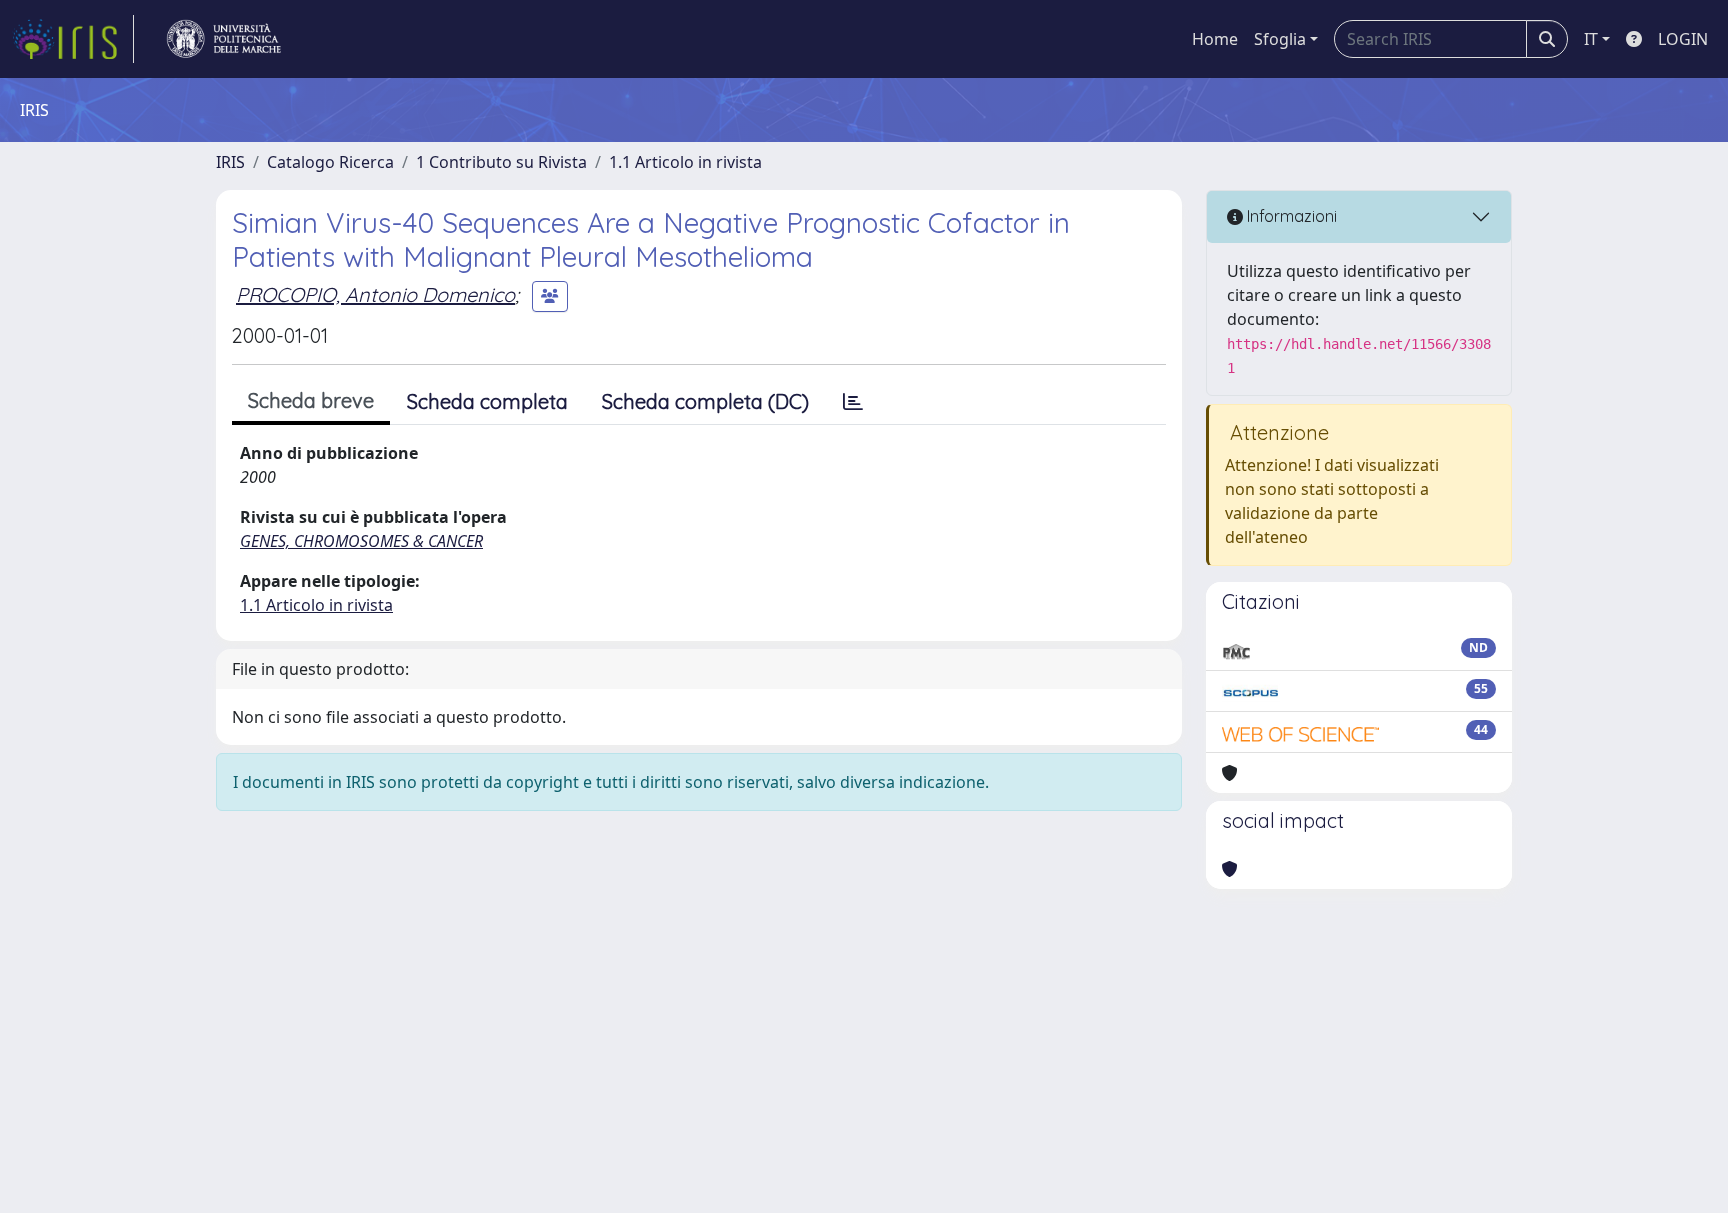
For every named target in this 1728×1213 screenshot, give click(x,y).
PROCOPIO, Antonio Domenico (375, 294)
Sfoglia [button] (1280, 39)
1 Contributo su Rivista (501, 162)
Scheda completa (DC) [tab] (705, 401)
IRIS (230, 162)
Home (1215, 39)
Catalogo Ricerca (330, 162)
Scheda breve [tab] (311, 400)
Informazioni (1290, 216)
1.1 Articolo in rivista (685, 162)
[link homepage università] (224, 39)
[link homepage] (73, 39)
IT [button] (1591, 39)
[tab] (853, 402)
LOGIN (1683, 39)
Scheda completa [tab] (487, 401)
